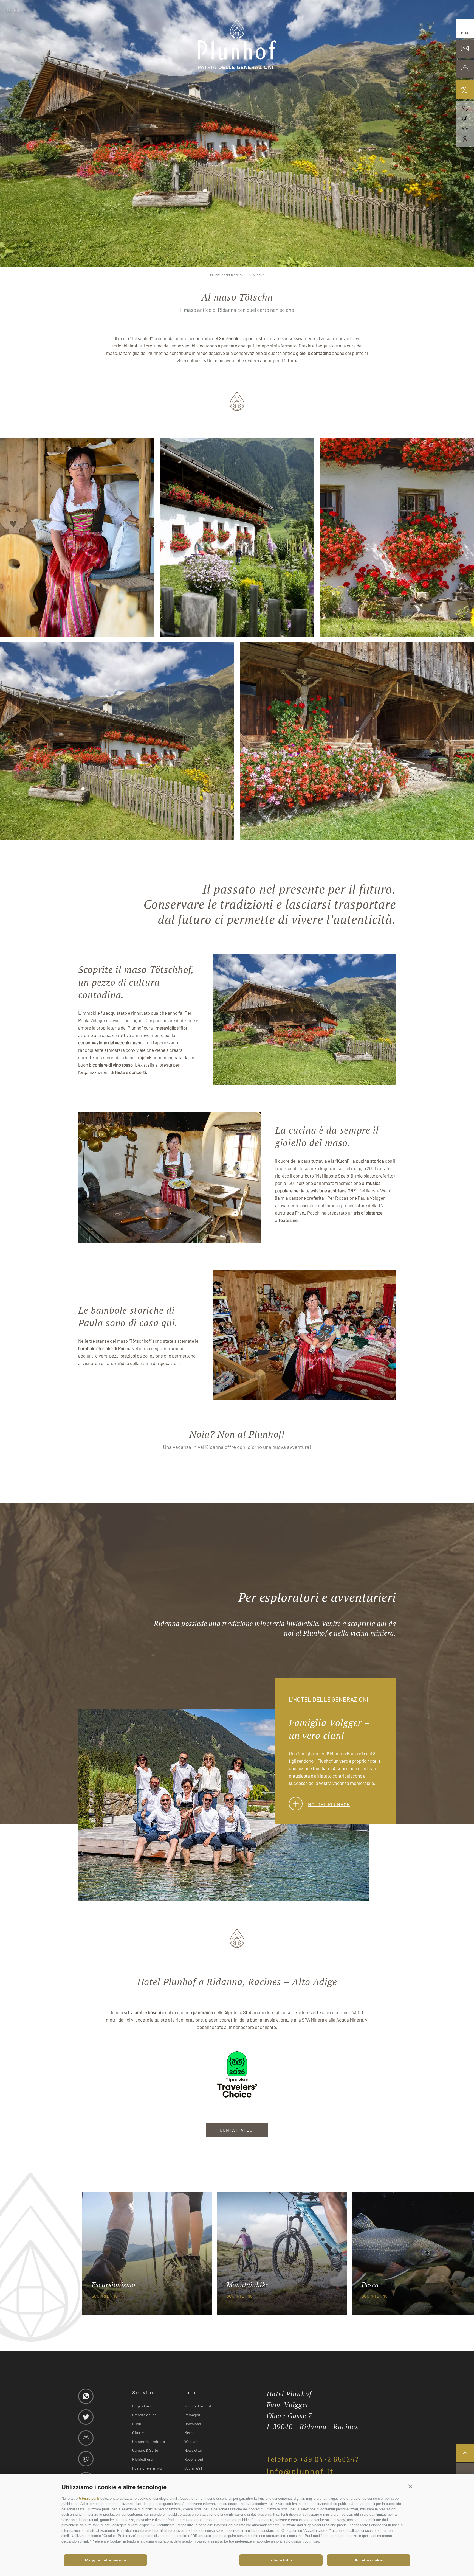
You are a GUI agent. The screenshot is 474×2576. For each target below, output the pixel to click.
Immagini (192, 2415)
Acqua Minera (350, 2020)
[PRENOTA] (465, 69)
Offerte (138, 2433)
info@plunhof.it (300, 2471)
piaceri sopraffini (222, 2020)
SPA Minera (313, 2020)
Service (144, 2392)
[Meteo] (465, 129)
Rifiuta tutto (281, 2560)
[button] (410, 2486)
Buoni (137, 2424)
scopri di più (105, 2296)
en (17, 10)
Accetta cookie (369, 2560)
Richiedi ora (142, 2459)
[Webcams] (465, 139)
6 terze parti (89, 2498)
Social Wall (193, 2468)
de (9, 10)
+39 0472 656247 (329, 2459)
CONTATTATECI (237, 2130)
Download (193, 2424)
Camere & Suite (145, 2450)
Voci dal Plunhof (198, 2406)
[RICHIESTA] (465, 49)
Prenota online (144, 2415)
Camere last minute (149, 2441)
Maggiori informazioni (105, 2560)
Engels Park (142, 2406)
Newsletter (193, 2450)
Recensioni (194, 2459)
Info (190, 2392)
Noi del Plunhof (329, 1804)
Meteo (189, 2433)
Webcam (191, 2441)
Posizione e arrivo (147, 2468)
